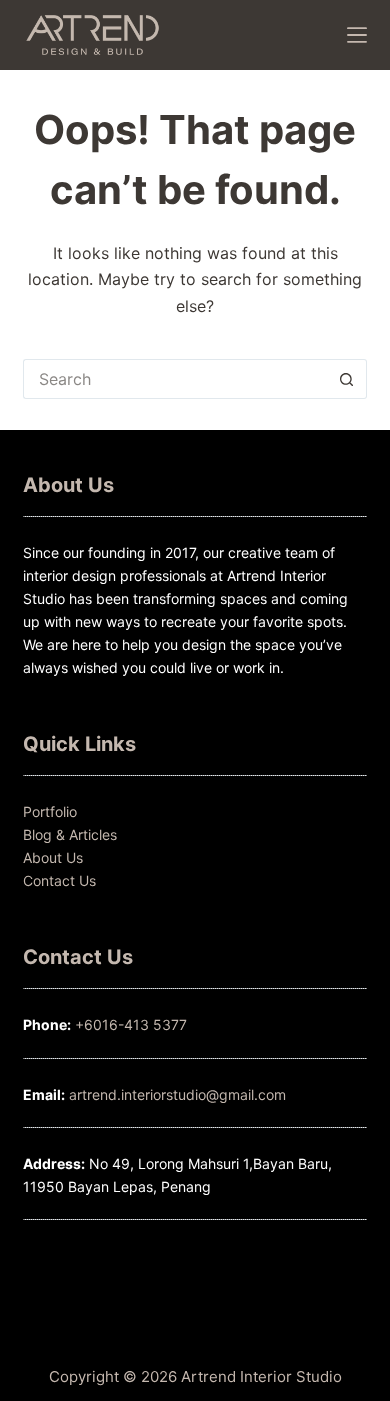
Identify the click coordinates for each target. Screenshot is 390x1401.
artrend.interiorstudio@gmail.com (175, 1094)
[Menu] (357, 35)
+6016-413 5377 (131, 1024)
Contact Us (59, 880)
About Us (53, 857)
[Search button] (347, 379)
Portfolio (50, 811)
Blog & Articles (70, 834)
